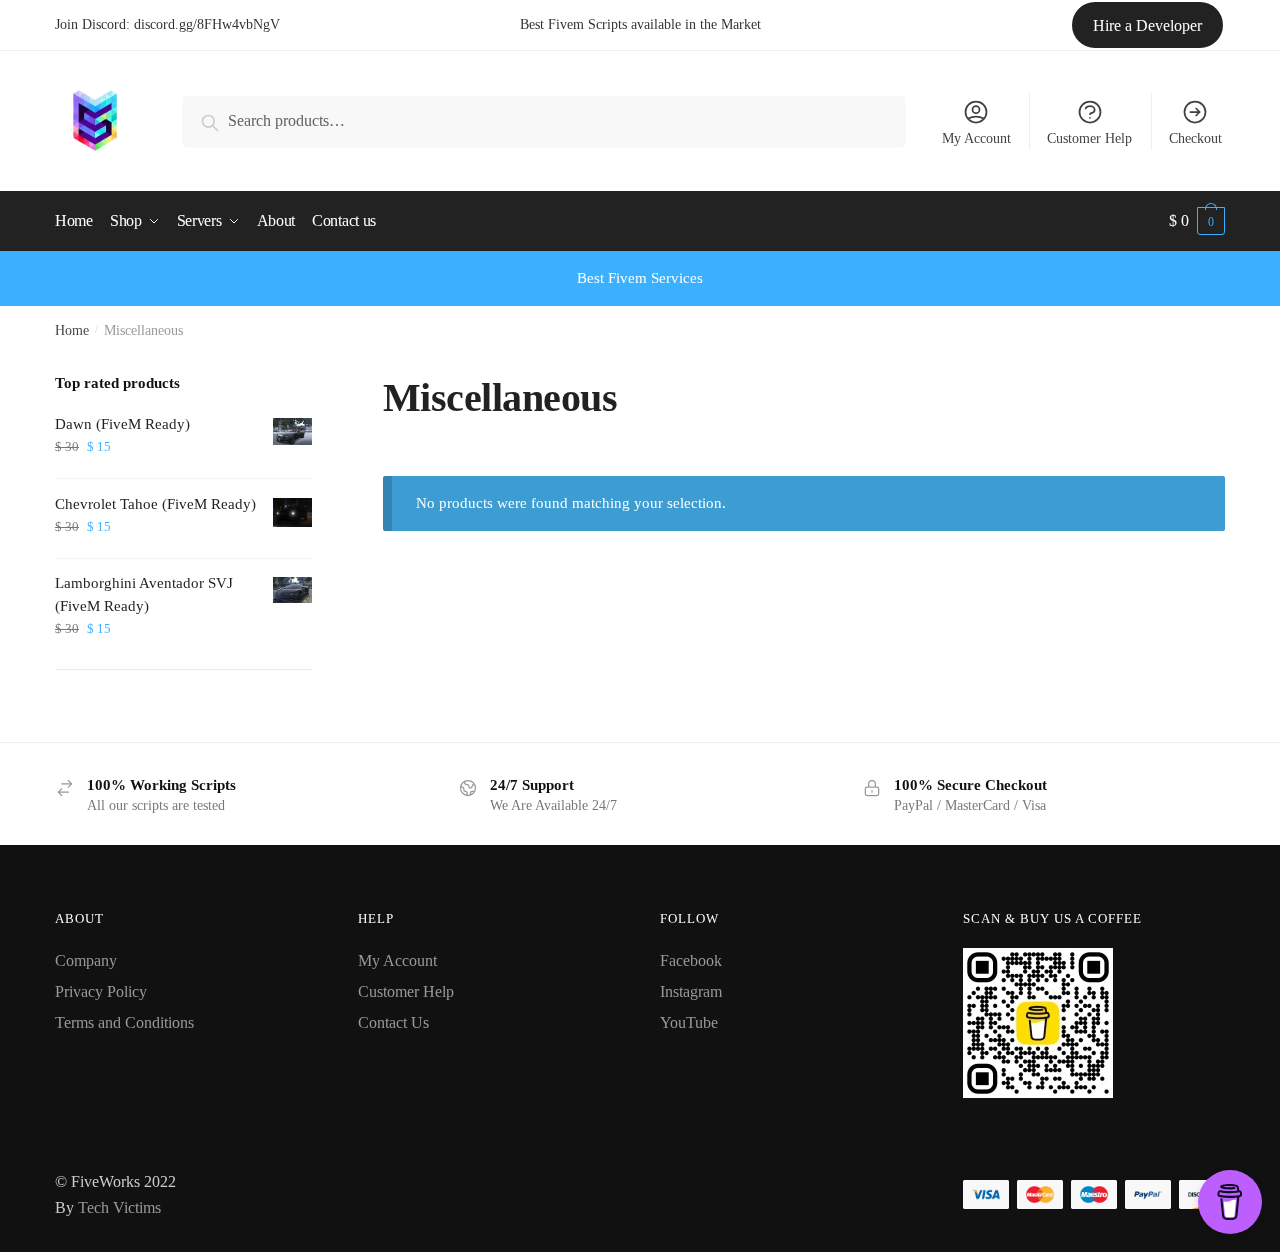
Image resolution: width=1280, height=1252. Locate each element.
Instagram (691, 991)
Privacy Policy (101, 991)
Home (72, 330)
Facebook (691, 960)
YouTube (689, 1022)
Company (86, 960)
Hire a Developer (1147, 25)
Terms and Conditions (124, 1022)
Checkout (1195, 138)
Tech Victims (119, 1207)
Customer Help (1089, 138)
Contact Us (393, 1022)
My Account (976, 138)
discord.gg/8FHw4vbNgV (207, 24)
